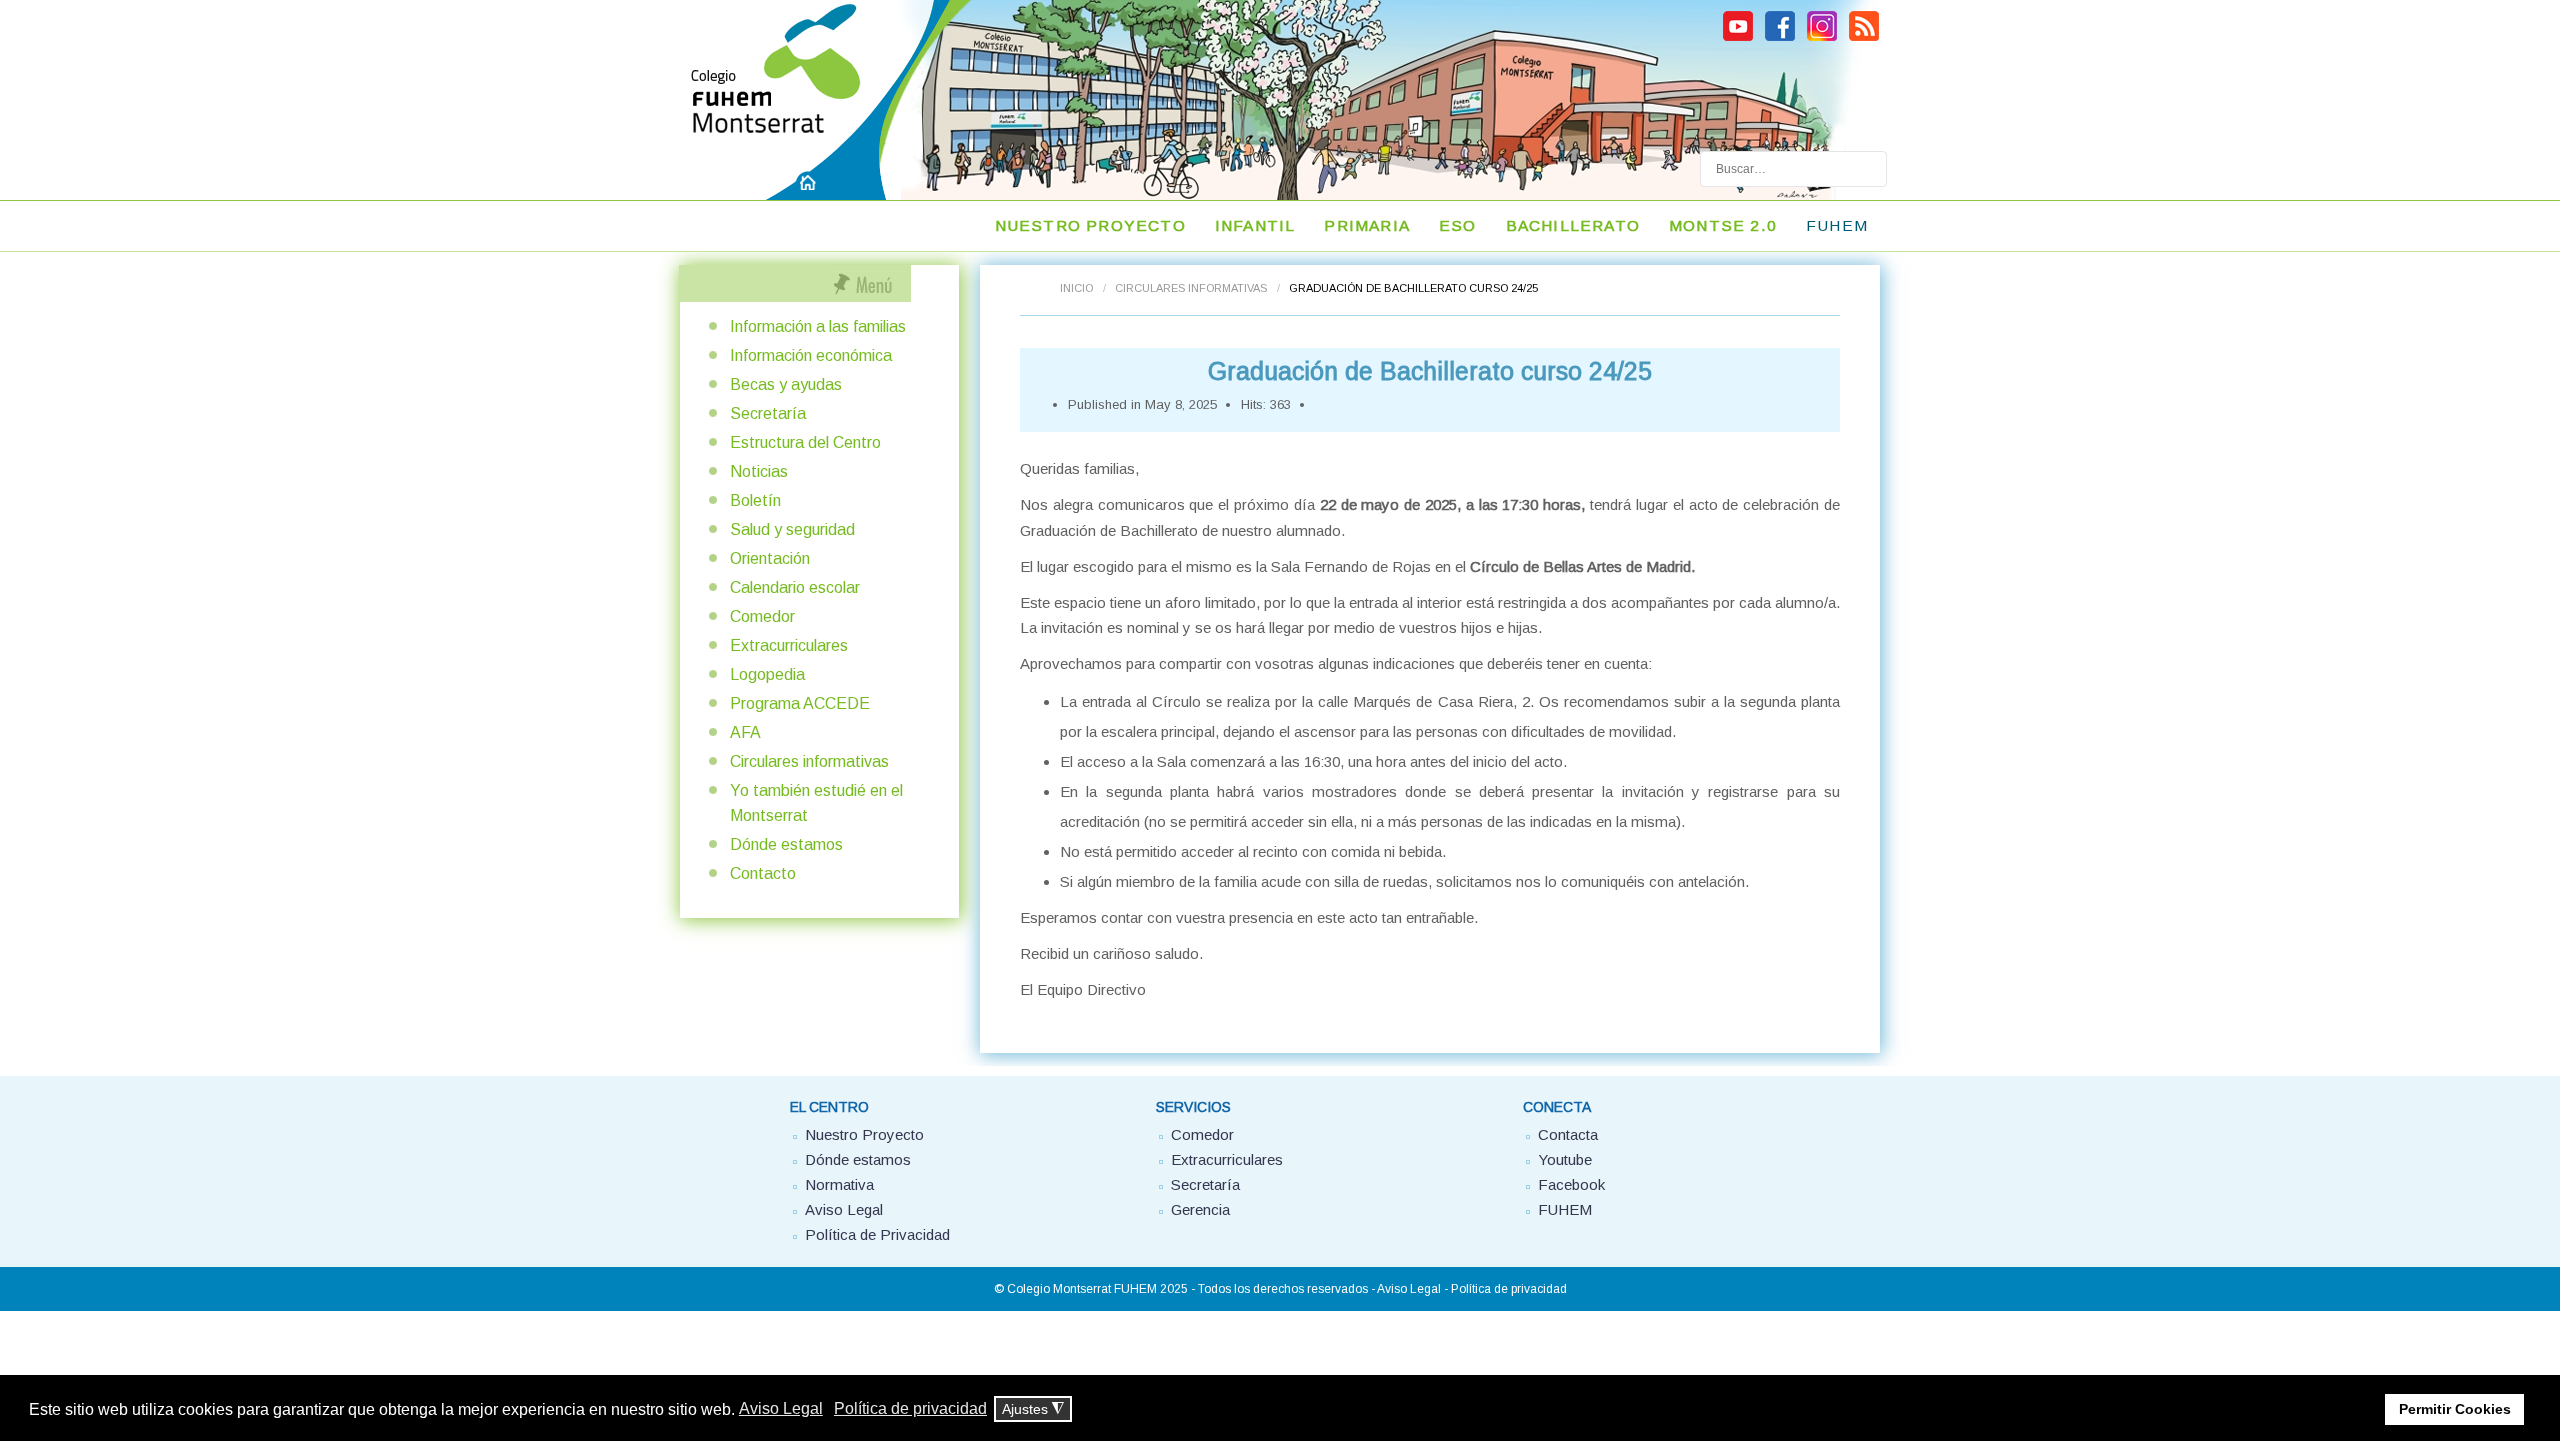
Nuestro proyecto (1090, 225)
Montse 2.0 (1723, 225)
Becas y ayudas (786, 384)
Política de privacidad (1509, 1289)
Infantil (1255, 225)
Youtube (1565, 1159)
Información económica (811, 355)
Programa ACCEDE (800, 703)
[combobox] (1793, 169)
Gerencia (1200, 1209)
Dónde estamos (786, 844)
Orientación (770, 558)
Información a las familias (818, 326)
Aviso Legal (844, 1209)
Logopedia (767, 674)
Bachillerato (1573, 225)
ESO (1458, 225)
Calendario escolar (795, 587)
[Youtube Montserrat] (1738, 38)
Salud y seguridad (792, 529)
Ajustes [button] (1033, 1409)
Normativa (839, 1184)
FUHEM (1565, 1209)
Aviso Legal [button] (781, 1408)
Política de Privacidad (877, 1234)
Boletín (755, 500)
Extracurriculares (789, 645)
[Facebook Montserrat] (1780, 38)
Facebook (1571, 1184)
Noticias (759, 471)
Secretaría (768, 413)
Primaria (1367, 225)
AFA (745, 732)
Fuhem (1837, 225)
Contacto (763, 873)
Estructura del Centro (805, 442)
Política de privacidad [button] (910, 1408)
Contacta (1568, 1134)
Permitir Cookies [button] (2455, 1409)
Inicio (1076, 288)
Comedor (762, 616)
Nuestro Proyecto (864, 1134)
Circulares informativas (1191, 288)
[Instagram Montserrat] (1822, 38)
